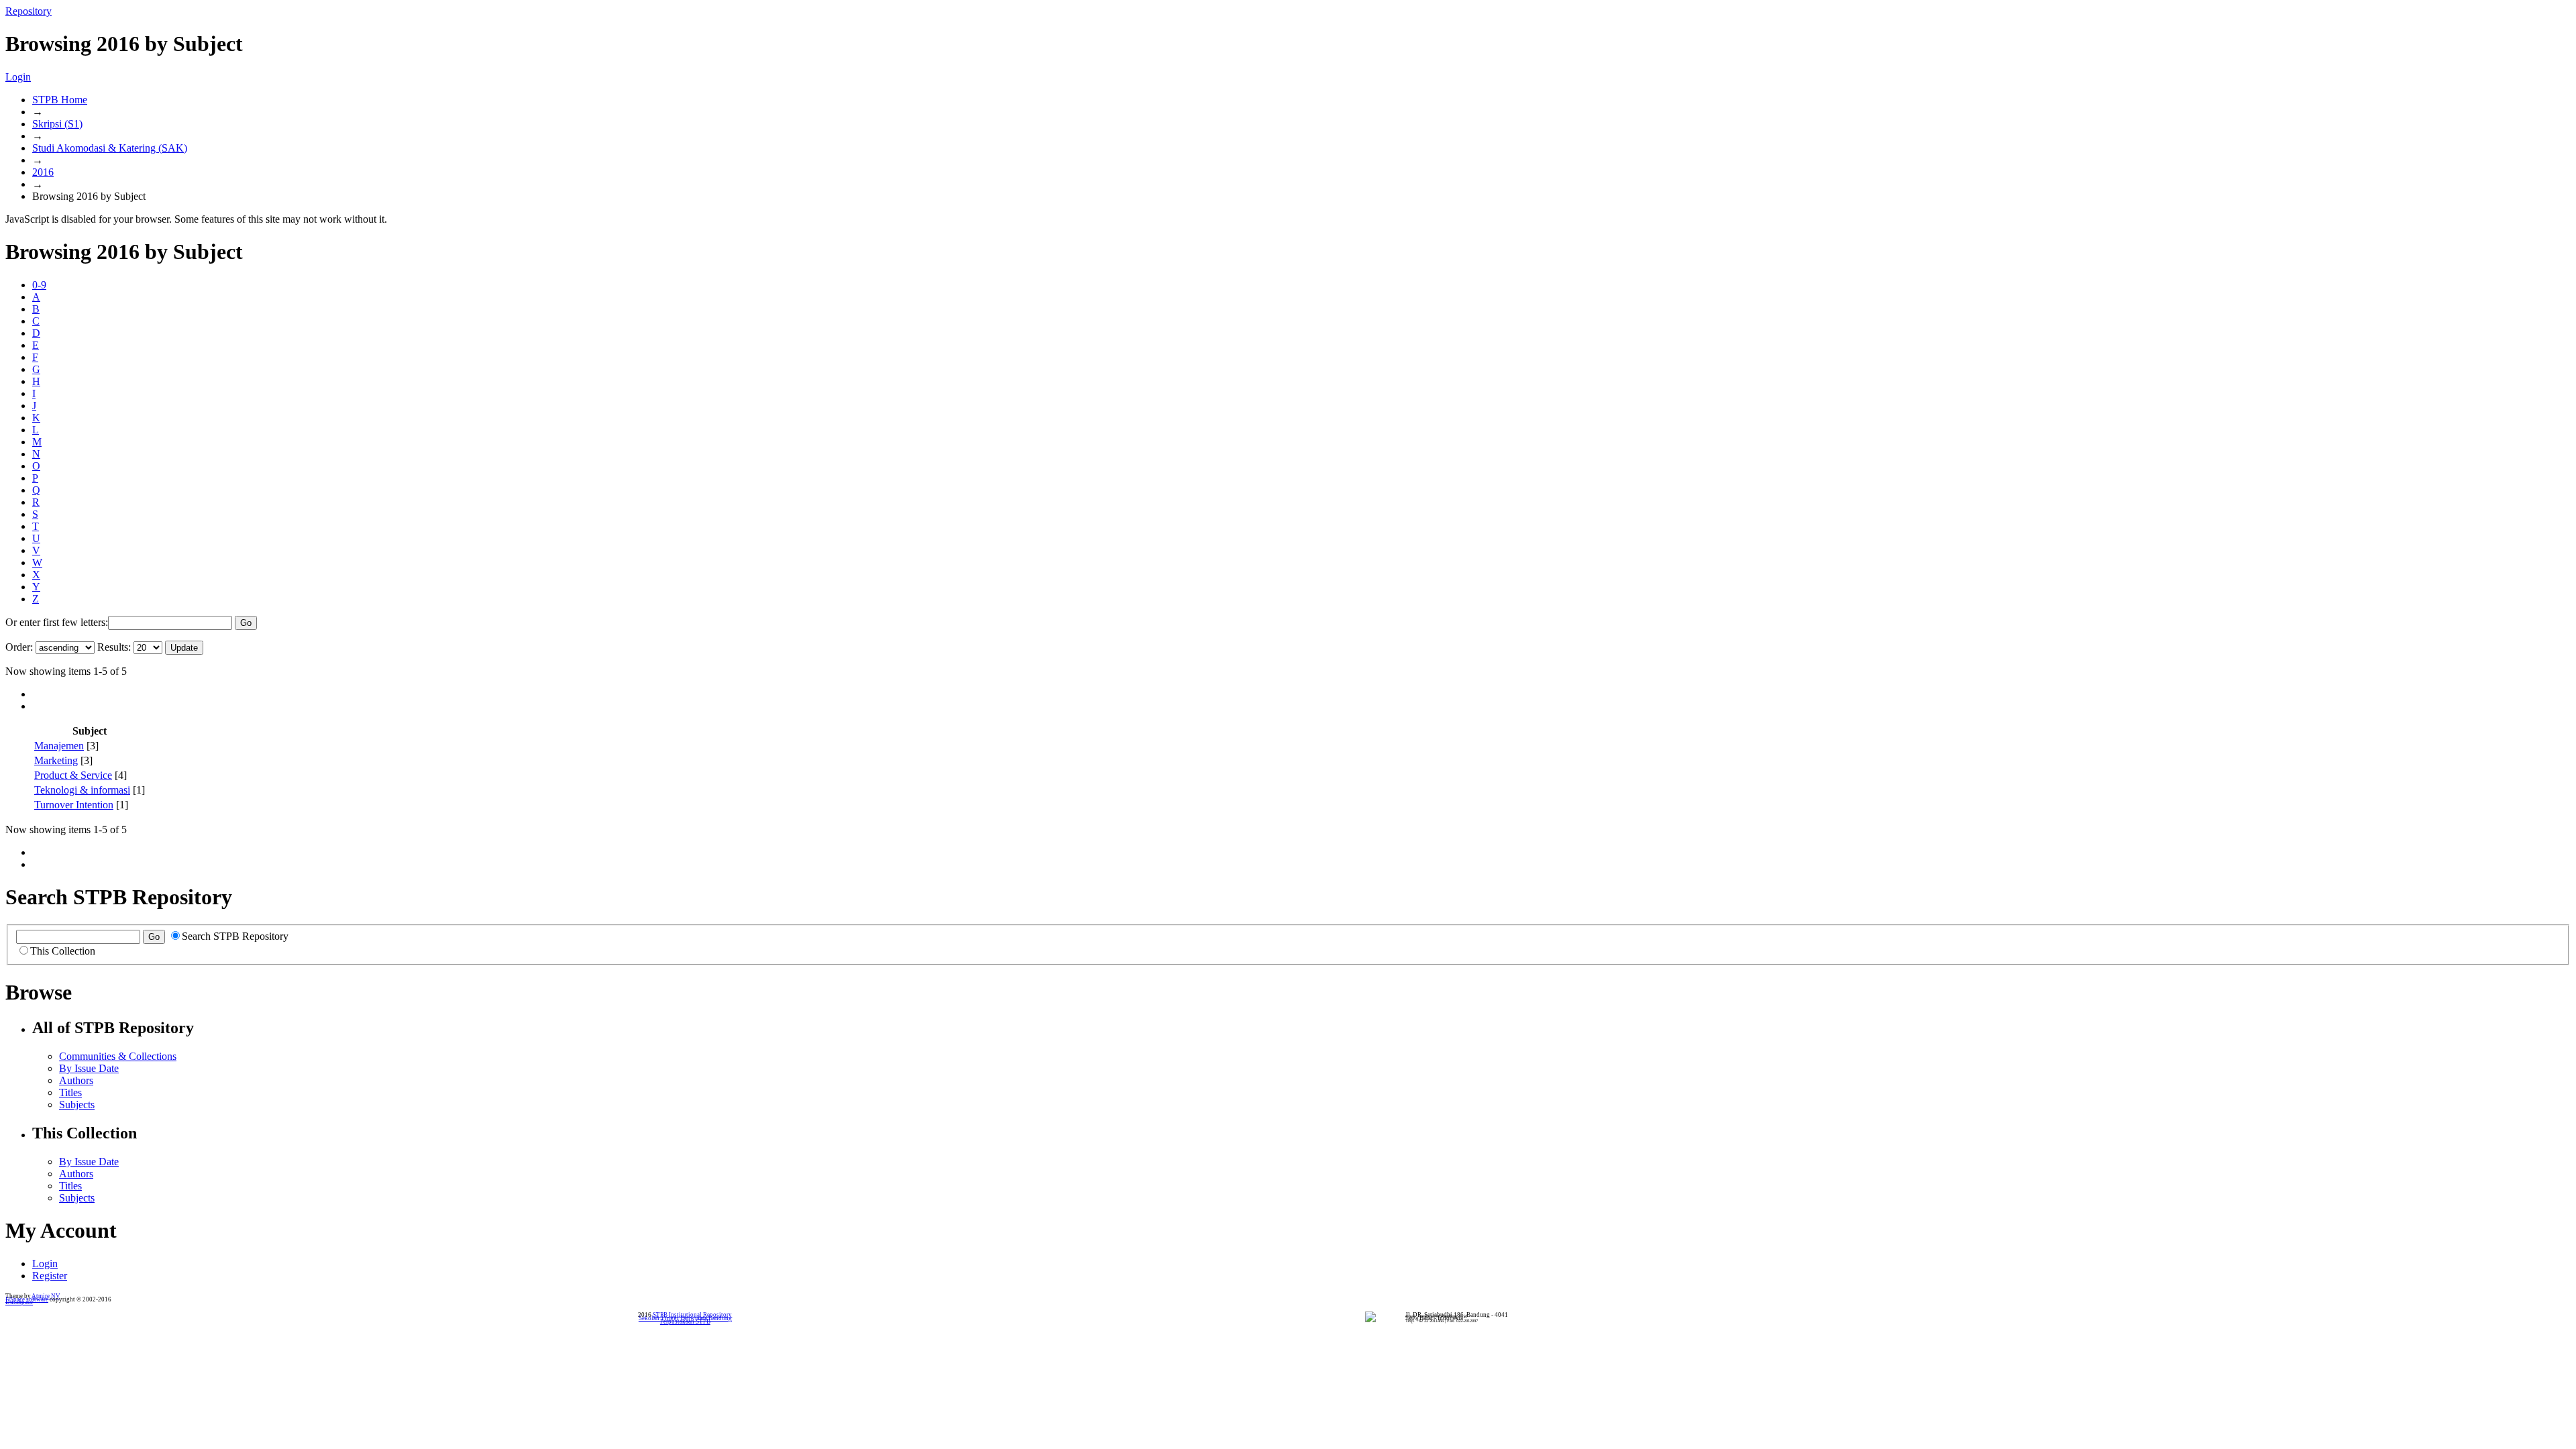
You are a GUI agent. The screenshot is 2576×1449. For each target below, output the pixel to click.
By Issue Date (89, 1068)
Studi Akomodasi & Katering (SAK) (110, 148)
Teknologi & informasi (82, 790)
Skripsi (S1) (57, 124)
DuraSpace (19, 1302)
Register (50, 1276)
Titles (70, 1092)
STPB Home (60, 100)
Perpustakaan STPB (685, 1322)
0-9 (39, 285)
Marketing (56, 760)
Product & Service (73, 775)
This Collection (63, 951)
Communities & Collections (118, 1056)
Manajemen (59, 746)
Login (18, 77)
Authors (76, 1080)
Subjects (77, 1105)
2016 (43, 172)
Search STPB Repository (235, 936)
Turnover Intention (74, 805)
